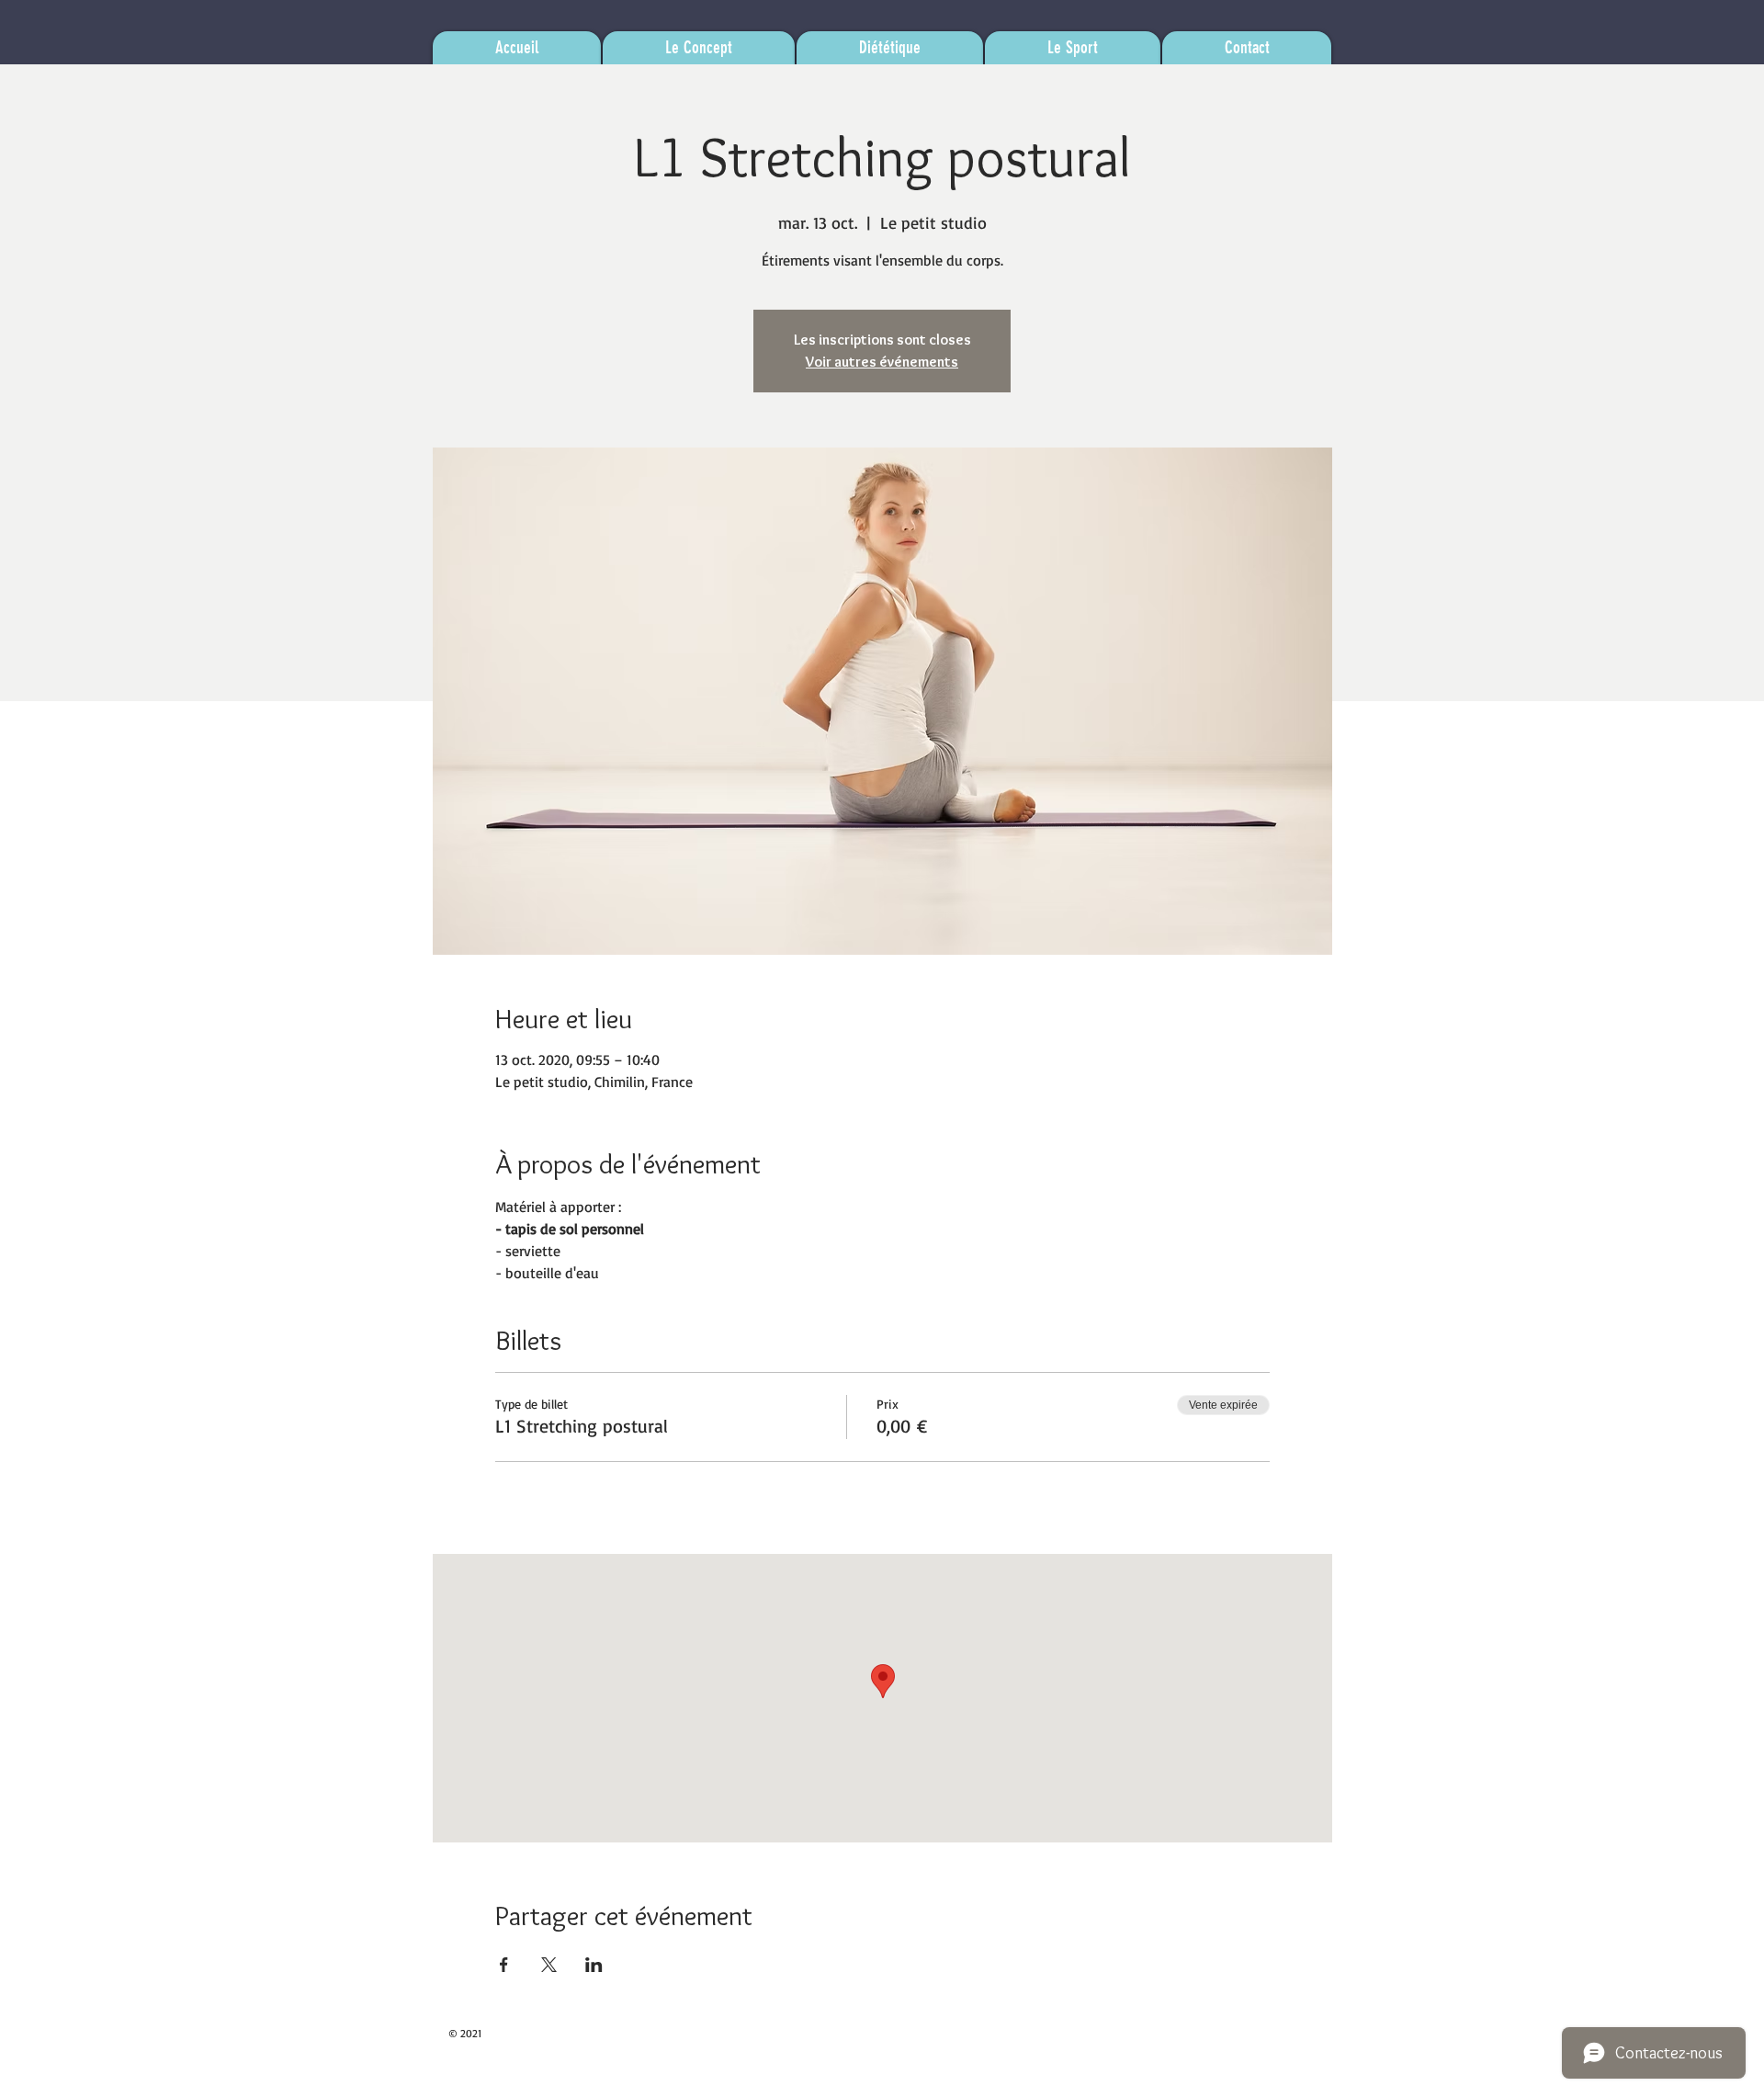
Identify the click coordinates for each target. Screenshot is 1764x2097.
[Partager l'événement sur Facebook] (504, 1965)
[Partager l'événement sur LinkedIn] (594, 1965)
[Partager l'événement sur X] (549, 1965)
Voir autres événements (882, 362)
